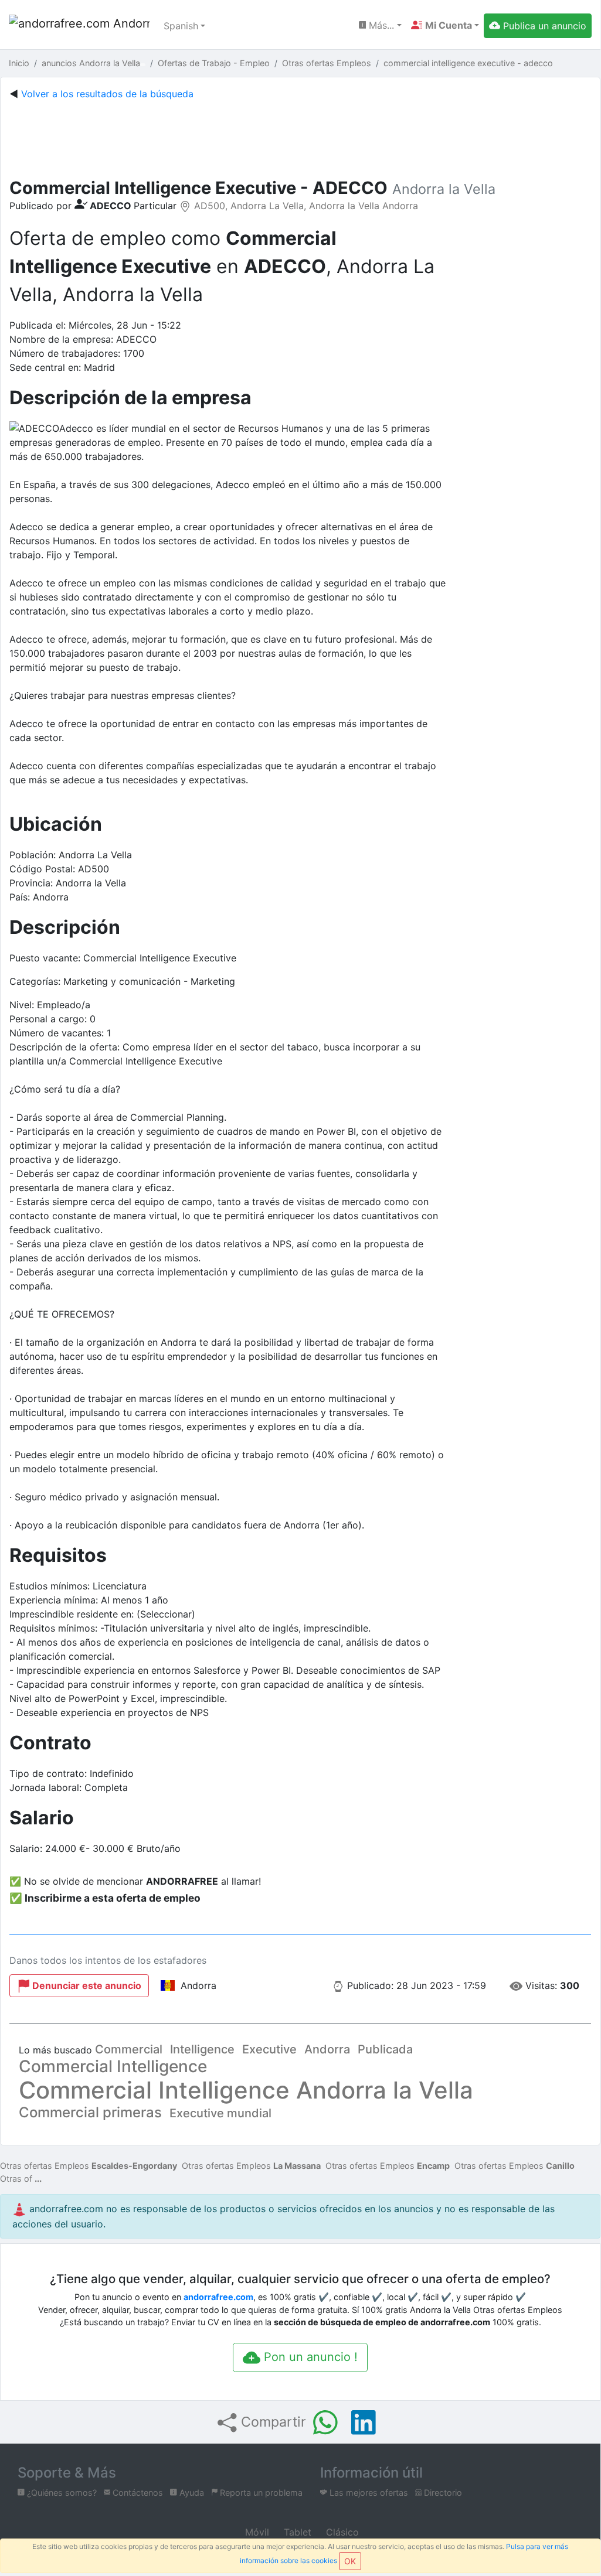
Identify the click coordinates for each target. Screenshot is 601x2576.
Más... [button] (380, 25)
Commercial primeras (90, 2112)
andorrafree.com (218, 2297)
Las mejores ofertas (368, 2493)
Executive (269, 2049)
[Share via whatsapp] (325, 2423)
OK (350, 2561)
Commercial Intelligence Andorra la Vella (246, 2090)
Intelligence (202, 2049)
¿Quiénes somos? (61, 2493)
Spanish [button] (181, 26)
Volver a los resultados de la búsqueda (107, 94)
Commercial (129, 2049)
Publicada (385, 2049)
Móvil (256, 2532)
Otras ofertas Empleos (89, 2166)
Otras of (16, 2178)
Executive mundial (220, 2113)
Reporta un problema (260, 2493)
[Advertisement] (300, 137)
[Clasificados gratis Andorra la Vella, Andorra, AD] (79, 26)
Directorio (442, 2493)
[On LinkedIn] (364, 2423)
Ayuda (191, 2493)
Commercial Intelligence (113, 2066)
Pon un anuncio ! (309, 2357)
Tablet (296, 2532)
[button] (445, 25)
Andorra (327, 2049)
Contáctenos (137, 2493)
